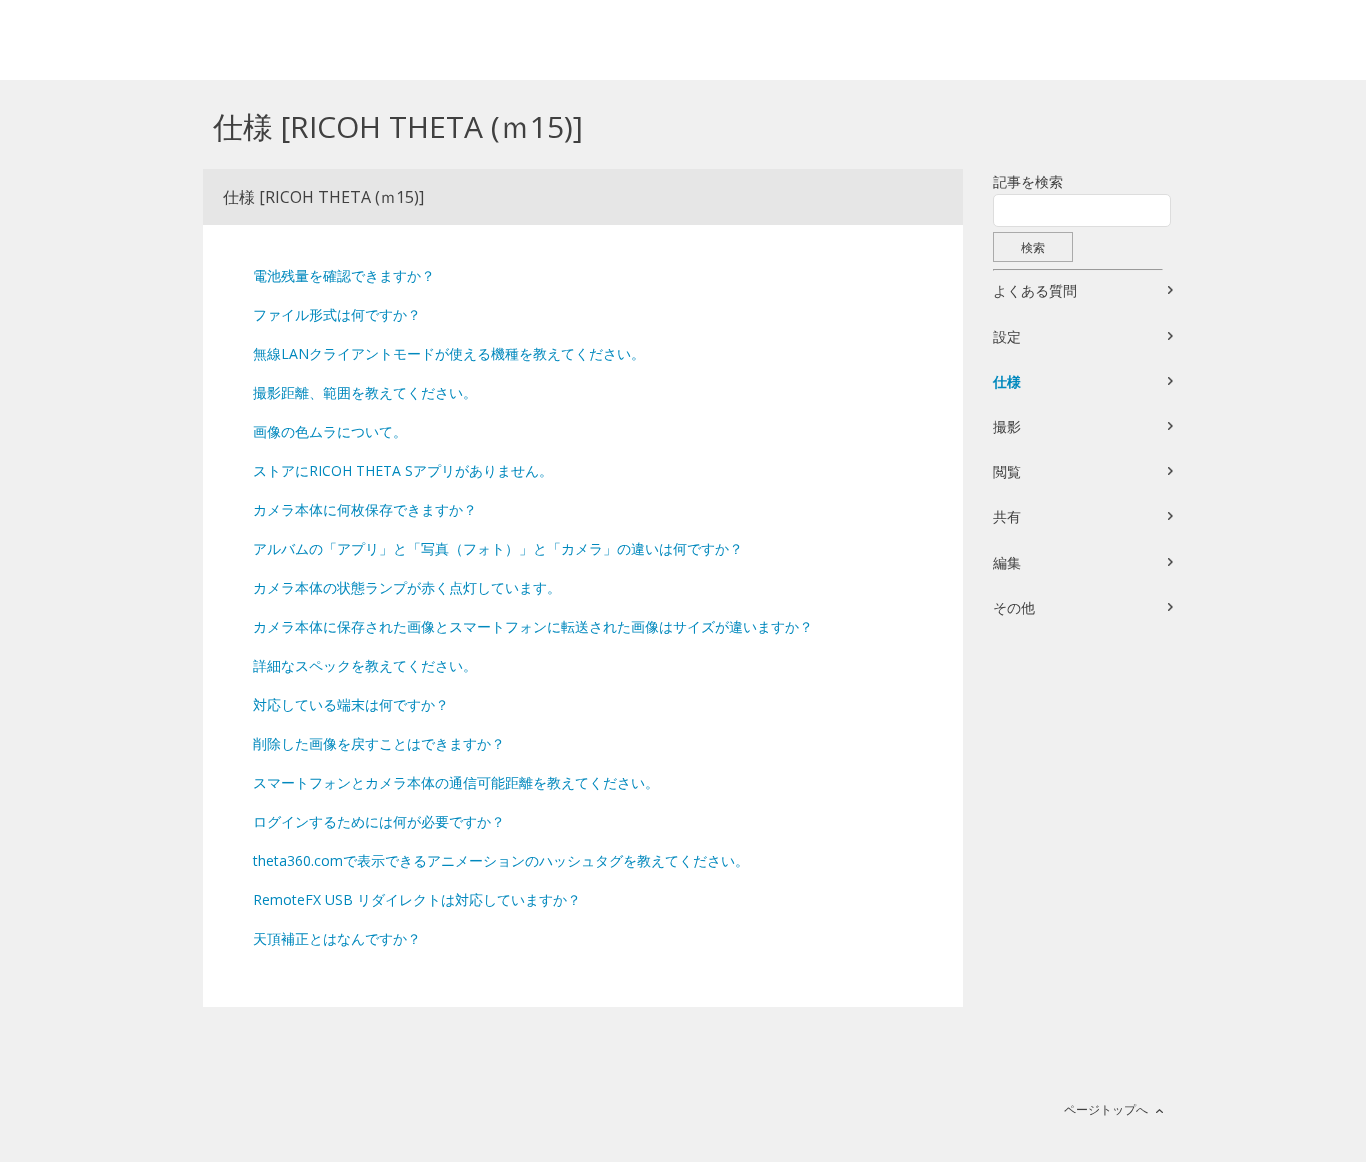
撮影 (1007, 426)
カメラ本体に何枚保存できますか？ (365, 509)
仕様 (1007, 381)
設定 (1007, 336)
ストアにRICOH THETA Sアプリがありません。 (403, 470)
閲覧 (1007, 471)
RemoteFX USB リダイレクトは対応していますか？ (417, 899)
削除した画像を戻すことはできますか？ (379, 743)
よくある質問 (1035, 290)
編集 (1007, 562)
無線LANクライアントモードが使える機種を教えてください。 (449, 353)
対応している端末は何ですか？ (351, 704)
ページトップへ (1106, 1109)
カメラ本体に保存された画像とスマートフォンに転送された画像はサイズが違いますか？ (533, 626)
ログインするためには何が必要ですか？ (379, 821)
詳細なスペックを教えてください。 (365, 665)
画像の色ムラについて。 (330, 431)
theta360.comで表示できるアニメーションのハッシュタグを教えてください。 (501, 860)
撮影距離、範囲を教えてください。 (365, 392)
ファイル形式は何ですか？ (337, 314)
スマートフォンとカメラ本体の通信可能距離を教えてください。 (456, 782)
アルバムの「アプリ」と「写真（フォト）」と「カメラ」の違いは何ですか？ (498, 548)
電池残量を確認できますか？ (344, 275)
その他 (1014, 607)
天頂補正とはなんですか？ (337, 938)
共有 (1007, 516)
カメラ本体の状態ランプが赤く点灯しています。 (407, 587)
